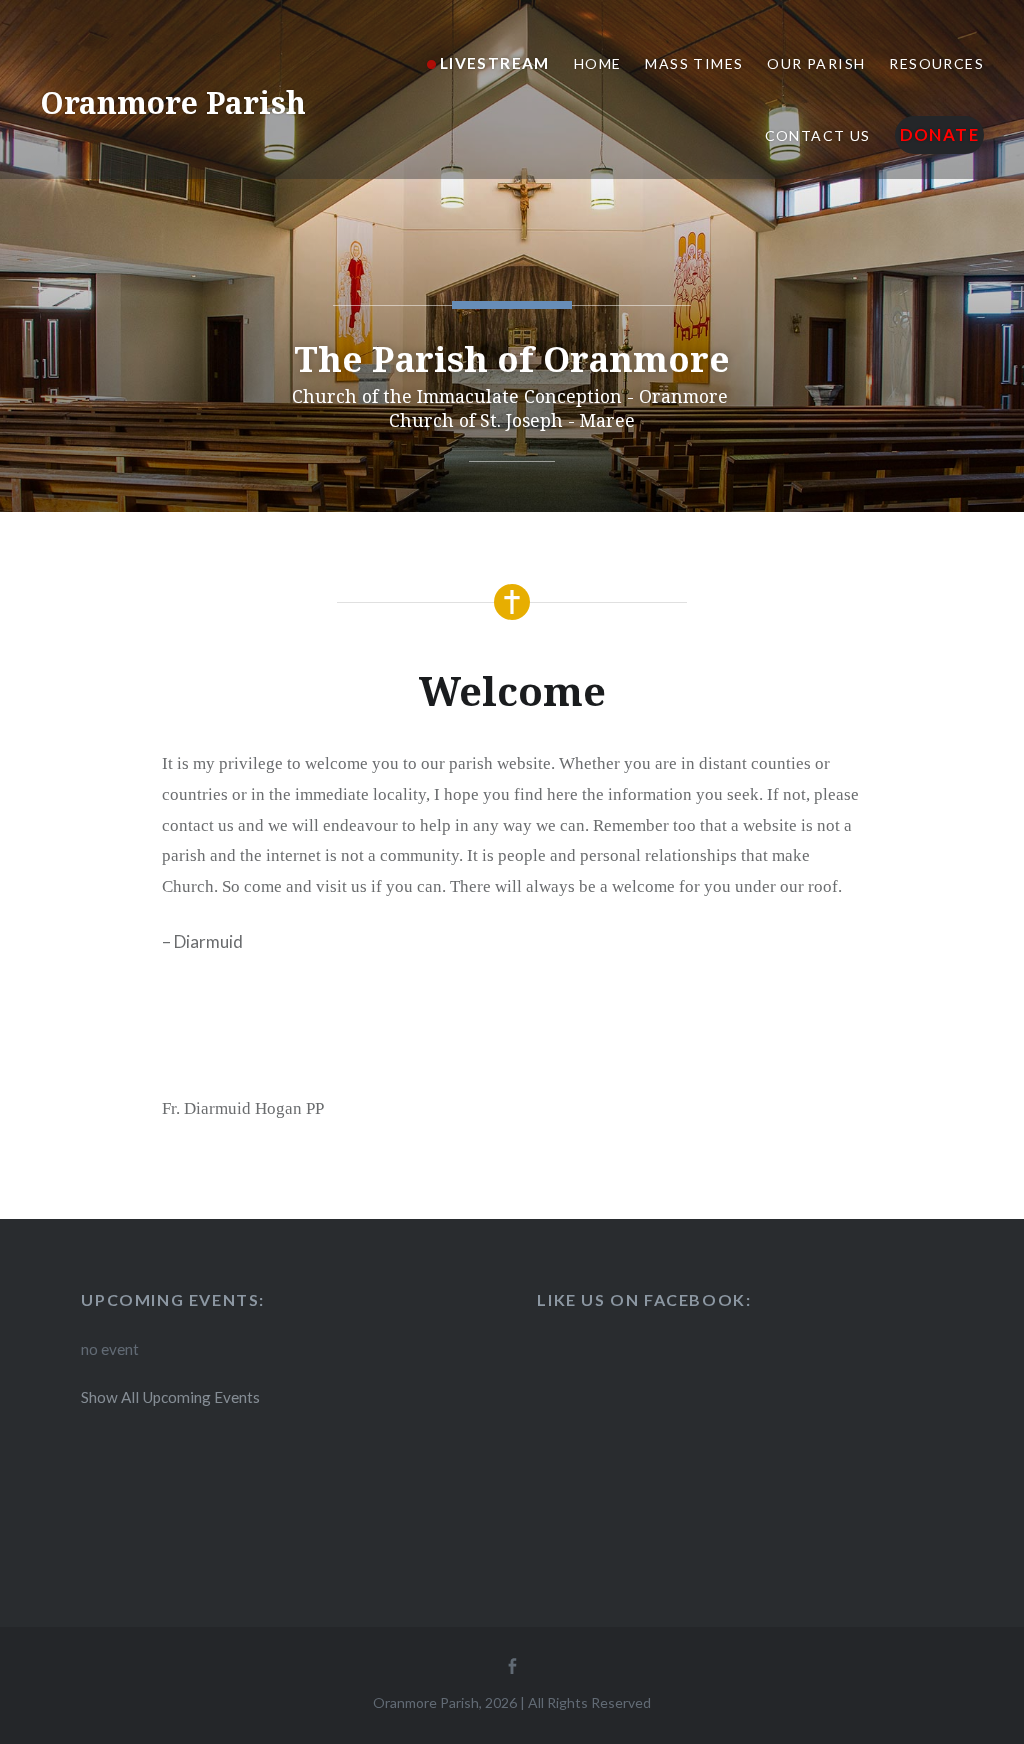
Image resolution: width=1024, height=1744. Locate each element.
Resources (936, 63)
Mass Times (694, 63)
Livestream (495, 63)
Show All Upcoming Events (170, 1397)
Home (598, 63)
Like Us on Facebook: (644, 1299)
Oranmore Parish (173, 102)
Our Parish (816, 63)
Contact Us (818, 135)
